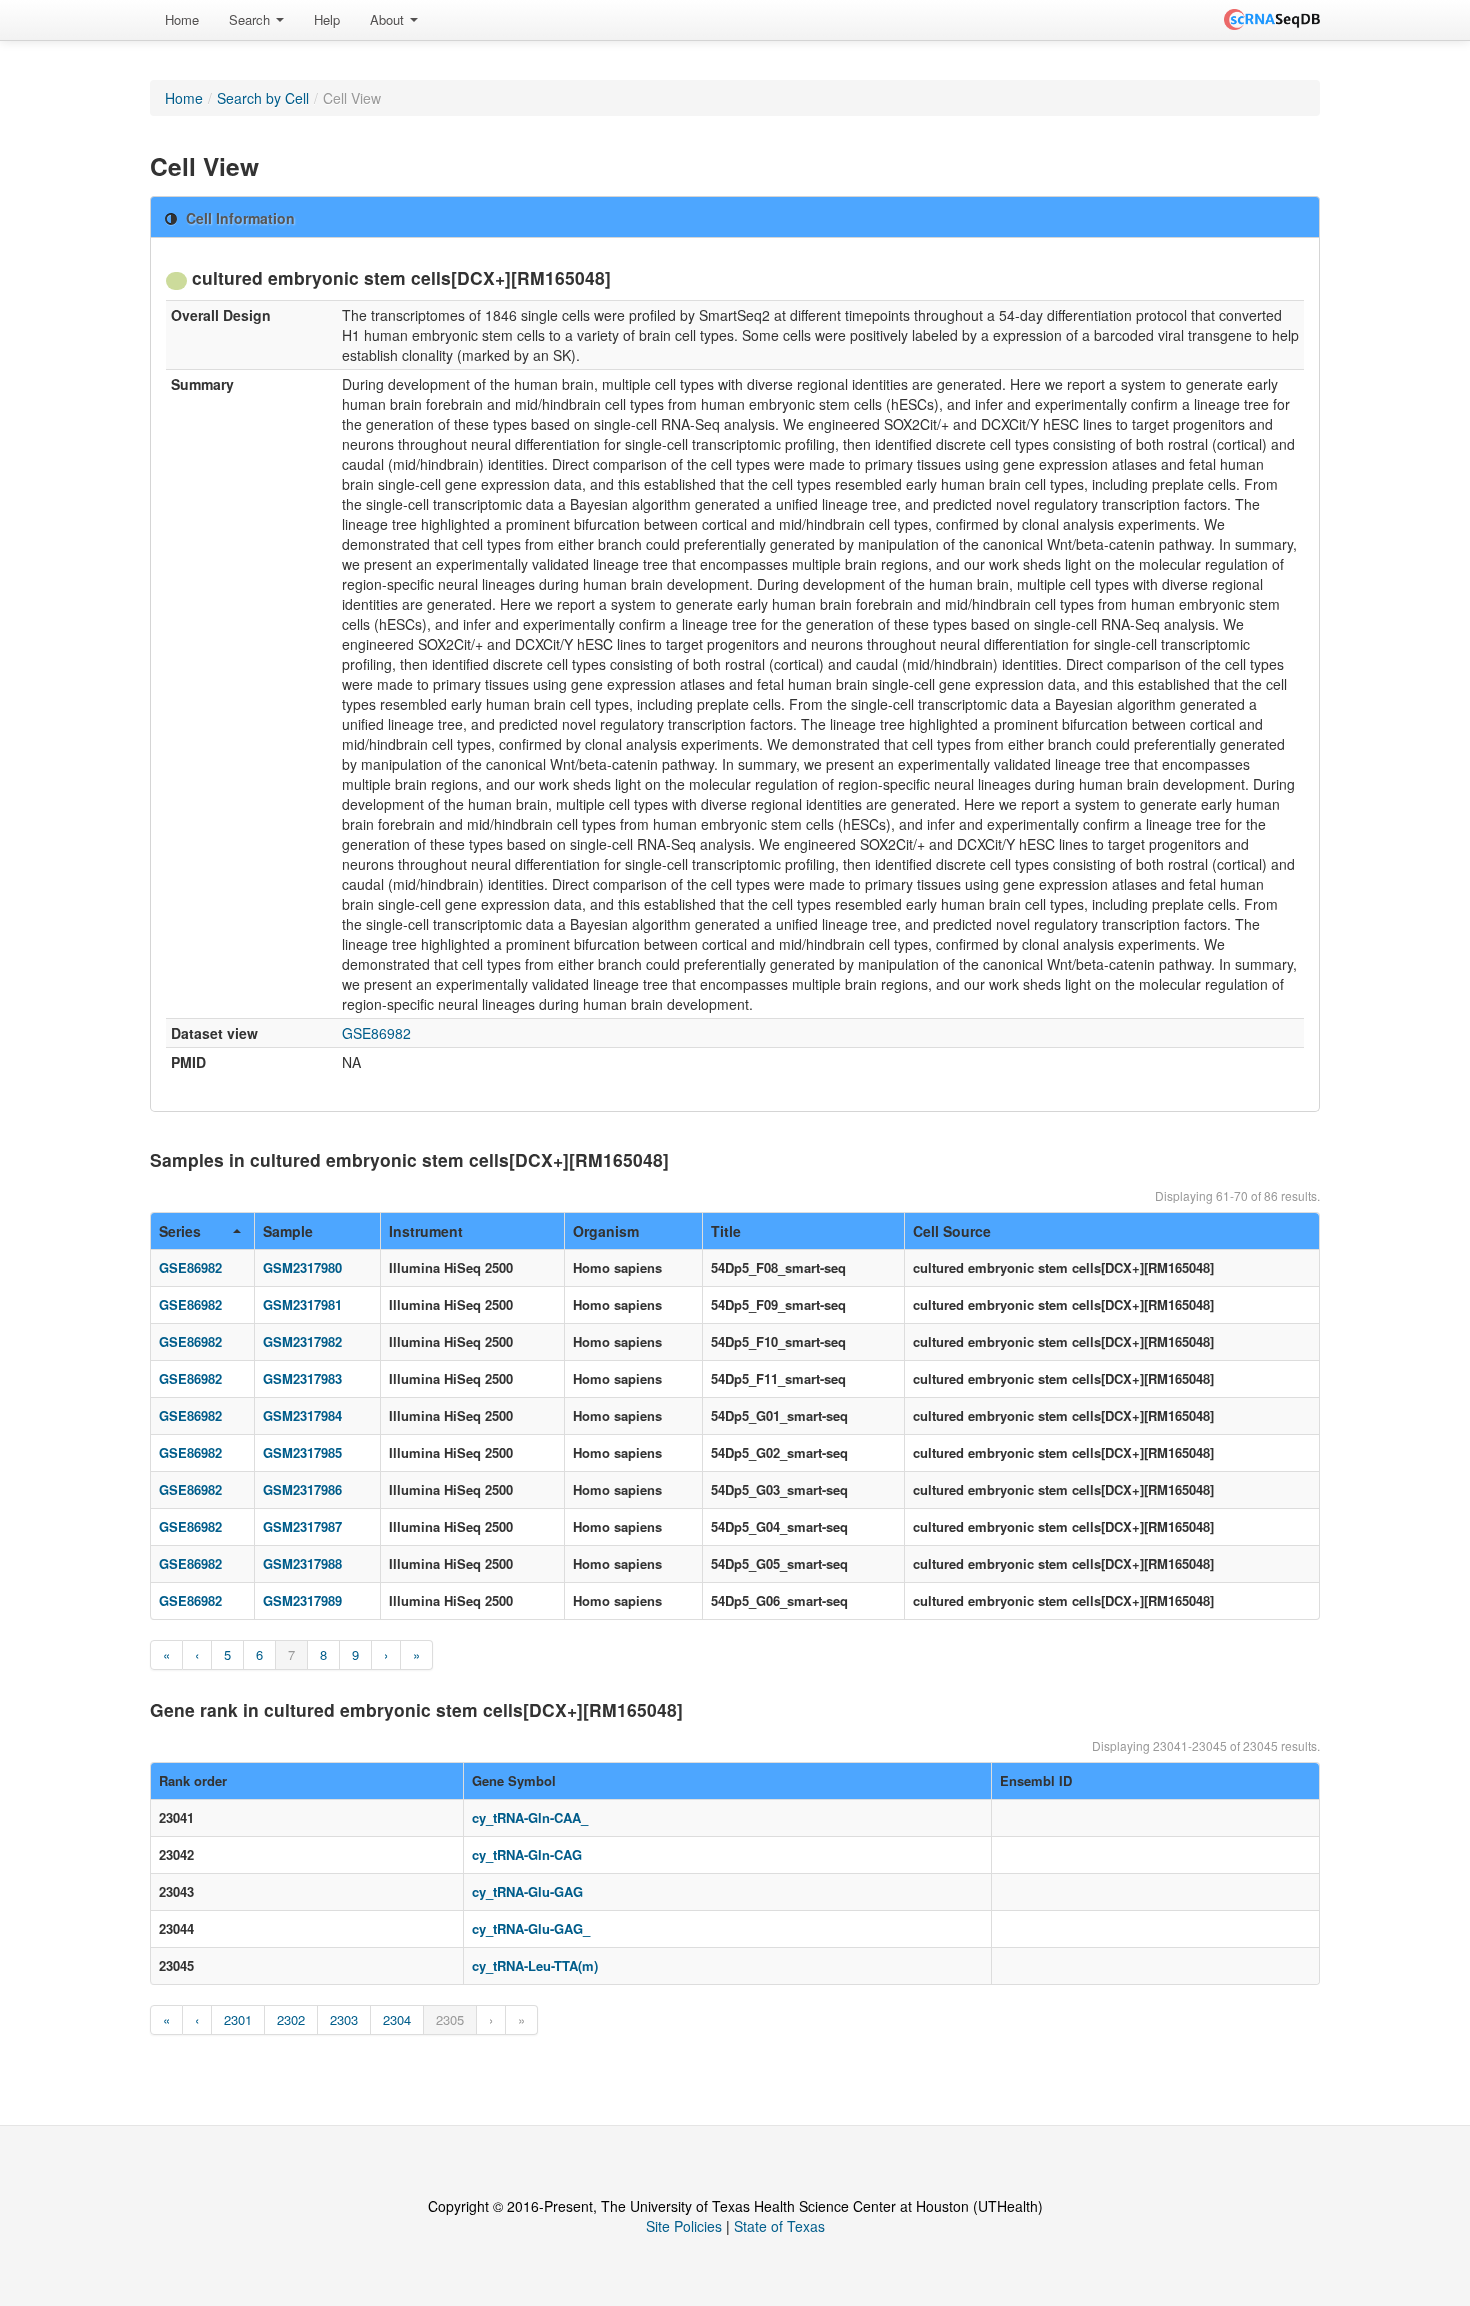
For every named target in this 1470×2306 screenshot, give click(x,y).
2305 (450, 2019)
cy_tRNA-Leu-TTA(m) (535, 1965)
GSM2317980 (302, 1267)
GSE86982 (376, 1033)
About (389, 19)
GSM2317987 (302, 1526)
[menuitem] (182, 20)
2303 (344, 2019)
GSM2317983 (302, 1378)
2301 (238, 2019)
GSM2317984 (302, 1415)
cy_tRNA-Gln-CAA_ (530, 1817)
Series (180, 1231)
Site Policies (684, 2226)
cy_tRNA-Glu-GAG (527, 1891)
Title (726, 1231)
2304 (397, 2019)
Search (251, 19)
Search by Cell (263, 98)
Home (182, 19)
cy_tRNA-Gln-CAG (527, 1854)
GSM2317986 (302, 1489)
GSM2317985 (302, 1452)
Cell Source (952, 1231)
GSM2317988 (302, 1563)
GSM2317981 (302, 1304)
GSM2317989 (302, 1600)
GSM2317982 (302, 1341)
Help (327, 19)
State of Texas (779, 2226)
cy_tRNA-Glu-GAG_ (531, 1928)
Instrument (426, 1231)
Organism (606, 1231)
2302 (291, 2019)
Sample (288, 1231)
